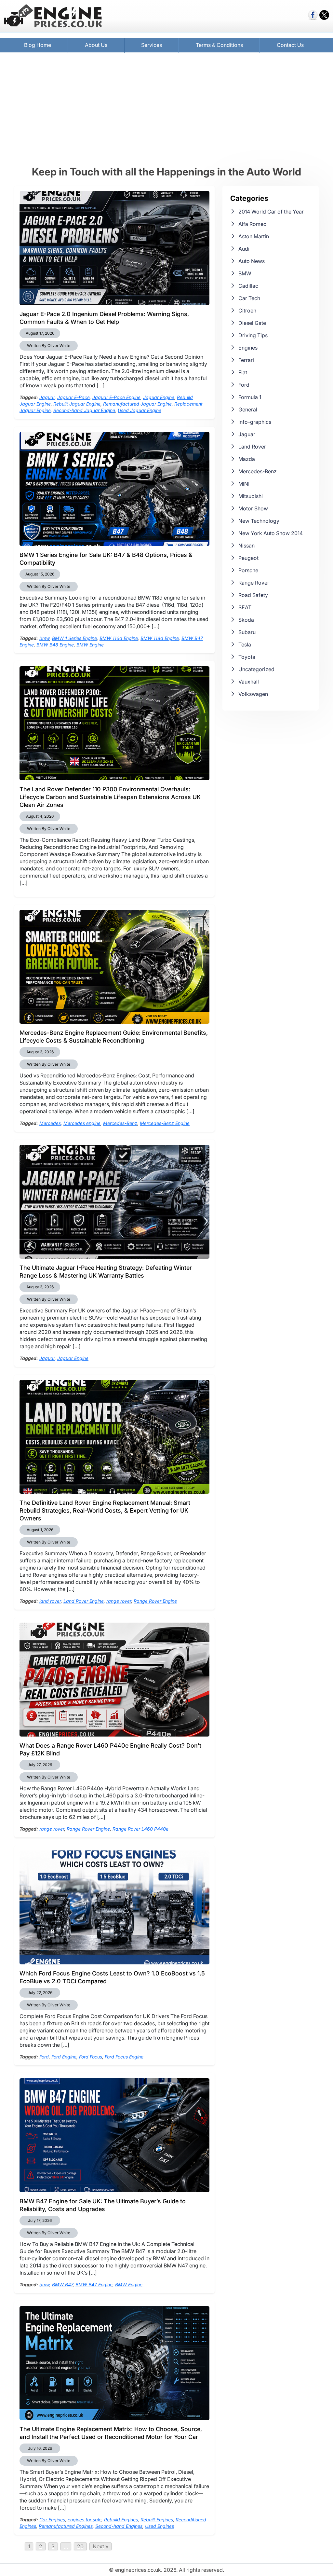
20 (80, 2546)
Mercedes (50, 1123)
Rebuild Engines (121, 2520)
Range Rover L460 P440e (140, 1829)
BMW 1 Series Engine (74, 638)
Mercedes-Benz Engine (165, 1123)
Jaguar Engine (159, 397)
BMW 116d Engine (119, 638)
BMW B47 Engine (94, 2285)
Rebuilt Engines (157, 2520)
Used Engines (160, 2526)
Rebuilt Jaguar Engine (77, 404)
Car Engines (52, 2520)
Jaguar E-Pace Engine (116, 397)
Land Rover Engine (84, 1601)
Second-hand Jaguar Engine (84, 410)
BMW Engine (90, 645)
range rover (119, 1601)
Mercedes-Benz (120, 1123)
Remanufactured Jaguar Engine (137, 404)
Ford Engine (64, 2057)
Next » (100, 2546)
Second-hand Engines (119, 2526)
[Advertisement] (166, 109)
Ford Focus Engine (124, 2057)
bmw (44, 638)
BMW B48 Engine (55, 645)
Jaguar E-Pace (73, 397)
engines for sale (85, 2520)
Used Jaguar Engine (140, 410)
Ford (44, 2057)
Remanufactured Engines (66, 2526)
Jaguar (47, 397)
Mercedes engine (82, 1123)
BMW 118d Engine (160, 638)
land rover (50, 1601)
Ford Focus (91, 2057)
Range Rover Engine (155, 1601)
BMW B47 (62, 2285)
